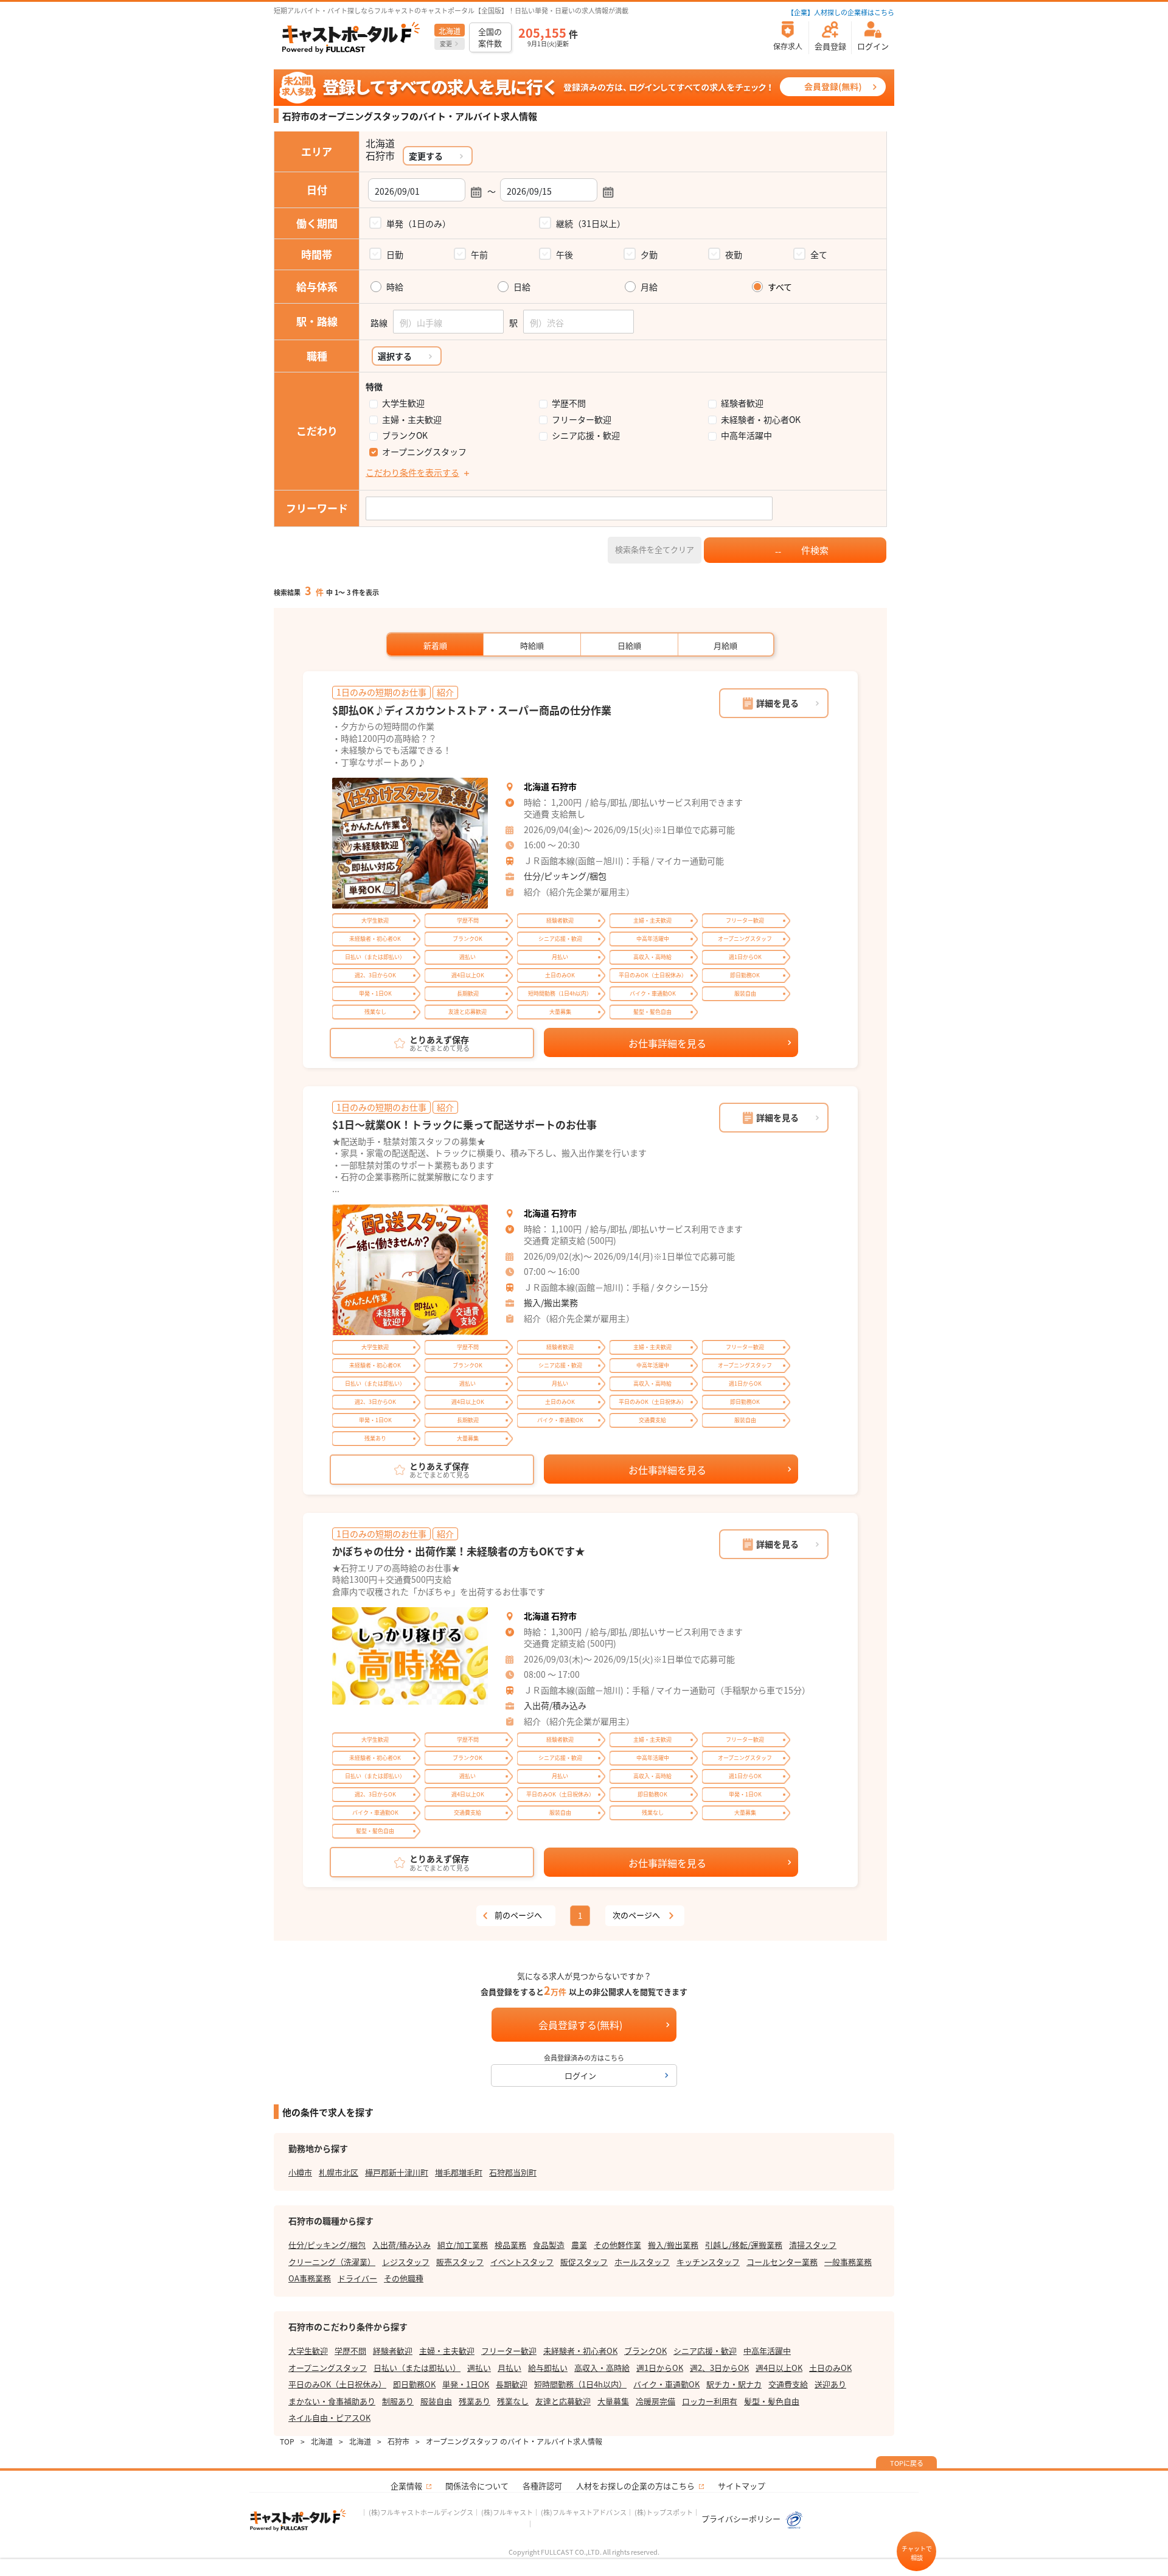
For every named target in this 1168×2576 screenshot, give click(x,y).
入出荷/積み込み (555, 1705)
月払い (509, 2368)
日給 (522, 287)
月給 (649, 287)
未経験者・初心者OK (761, 420)
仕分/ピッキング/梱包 (565, 876)
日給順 (629, 645)
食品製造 (549, 2245)
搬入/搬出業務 (551, 1302)
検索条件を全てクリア (655, 549)
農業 (579, 2245)
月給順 (725, 645)
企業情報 (406, 2486)
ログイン (580, 2075)
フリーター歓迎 (582, 420)
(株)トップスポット (664, 2512)
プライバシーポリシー (742, 2518)
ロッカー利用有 (710, 2401)
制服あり (398, 2401)
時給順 (532, 645)
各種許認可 (542, 2486)
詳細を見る (777, 703)
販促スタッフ (584, 2262)
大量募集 (613, 2401)
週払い (479, 2368)
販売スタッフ (460, 2262)
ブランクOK (405, 435)
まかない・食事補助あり (332, 2401)
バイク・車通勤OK (666, 2384)
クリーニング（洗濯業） (332, 2262)
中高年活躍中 (746, 435)
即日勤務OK (414, 2384)
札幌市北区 (339, 2172)
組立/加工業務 (463, 2245)
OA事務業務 (310, 2278)
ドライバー (357, 2278)
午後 (565, 254)
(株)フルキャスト (507, 2512)
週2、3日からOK (719, 2368)
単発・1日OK (466, 2384)
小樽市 (300, 2172)
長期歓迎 (512, 2384)
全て (819, 254)
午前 (479, 254)
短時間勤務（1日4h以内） (580, 2384)
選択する (395, 356)
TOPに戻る (907, 2463)
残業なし (513, 2401)
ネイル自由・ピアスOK (329, 2417)
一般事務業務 (848, 2262)
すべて (780, 287)
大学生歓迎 (403, 403)
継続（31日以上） (591, 223)
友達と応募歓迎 (563, 2401)
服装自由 (436, 2401)
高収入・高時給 (602, 2368)
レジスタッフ (406, 2262)
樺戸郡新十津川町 (397, 2172)
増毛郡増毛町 (459, 2172)
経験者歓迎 (742, 403)
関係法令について (477, 2486)
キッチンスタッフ (708, 2262)
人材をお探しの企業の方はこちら (635, 2486)
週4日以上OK (779, 2368)
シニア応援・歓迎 (586, 435)
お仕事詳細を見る (667, 1043)
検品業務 (510, 2245)
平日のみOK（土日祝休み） (337, 2384)
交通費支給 (788, 2384)
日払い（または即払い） (417, 2368)
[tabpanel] (410, 843)
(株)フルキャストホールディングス (421, 2512)
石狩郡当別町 (513, 2172)
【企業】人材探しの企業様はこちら (841, 12)
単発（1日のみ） (419, 223)
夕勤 (649, 254)
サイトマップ (742, 2486)
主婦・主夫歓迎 (412, 420)
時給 (395, 287)
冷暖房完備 (655, 2401)
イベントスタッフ (522, 2262)
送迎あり (830, 2384)
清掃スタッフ (813, 2245)
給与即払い (548, 2368)
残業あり (474, 2401)
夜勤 (734, 254)
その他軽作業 (617, 2245)
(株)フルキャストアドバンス (584, 2512)
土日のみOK (830, 2368)
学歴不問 (569, 403)
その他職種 (404, 2278)
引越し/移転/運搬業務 (744, 2245)
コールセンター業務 (782, 2262)
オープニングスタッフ (424, 452)
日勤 (395, 254)
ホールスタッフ (642, 2262)
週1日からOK (660, 2368)
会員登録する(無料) (580, 2025)
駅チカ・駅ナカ (734, 2384)
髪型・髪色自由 (772, 2401)
